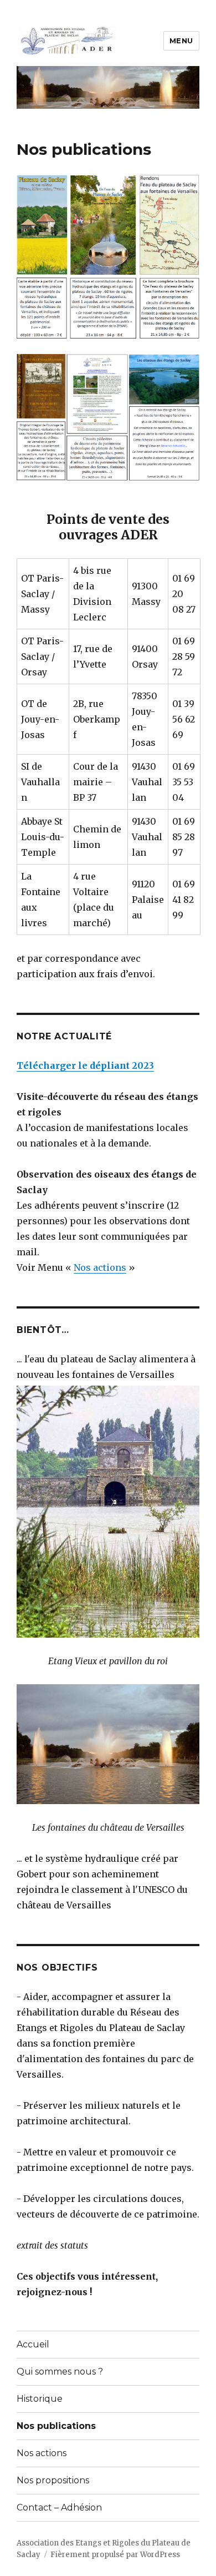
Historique (40, 2399)
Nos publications (56, 2426)
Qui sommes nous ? (60, 2372)
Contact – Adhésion (59, 2507)
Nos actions (100, 1267)
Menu (181, 41)
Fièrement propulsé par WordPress (115, 2555)
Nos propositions (53, 2480)
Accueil (33, 2344)
